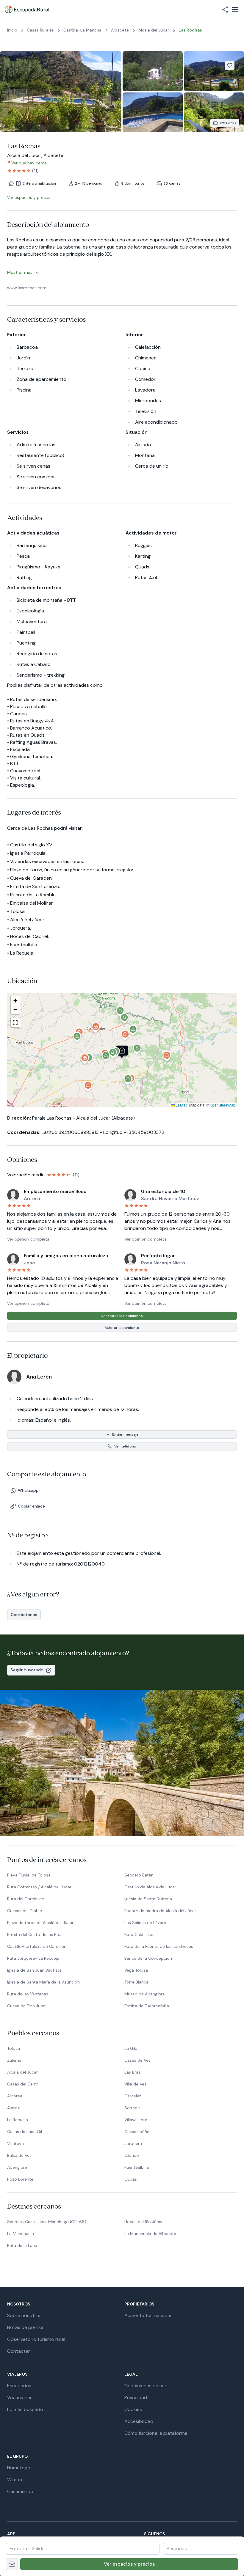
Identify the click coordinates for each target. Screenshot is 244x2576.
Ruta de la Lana (22, 2245)
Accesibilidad (139, 2421)
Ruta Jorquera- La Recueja (33, 1958)
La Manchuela (21, 2234)
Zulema (14, 2060)
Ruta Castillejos (139, 1934)
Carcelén (133, 2096)
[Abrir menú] (235, 10)
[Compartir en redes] (225, 10)
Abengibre (17, 2167)
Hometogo (19, 2468)
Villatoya (15, 2143)
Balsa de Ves (19, 2155)
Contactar (19, 2351)
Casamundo (20, 2491)
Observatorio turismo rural (36, 2339)
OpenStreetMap (223, 1105)
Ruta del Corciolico (26, 1899)
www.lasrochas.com (27, 288)
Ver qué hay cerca (29, 163)
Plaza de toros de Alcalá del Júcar (40, 1923)
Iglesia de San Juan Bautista (34, 1970)
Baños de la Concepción (148, 1958)
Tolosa (14, 2048)
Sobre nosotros (24, 2315)
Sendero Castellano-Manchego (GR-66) (47, 2222)
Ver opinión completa (28, 1239)
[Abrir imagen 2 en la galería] (153, 71)
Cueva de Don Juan (26, 2006)
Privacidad (136, 2397)
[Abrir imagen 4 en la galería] (153, 113)
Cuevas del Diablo (25, 1911)
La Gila (131, 2048)
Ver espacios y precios (129, 2564)
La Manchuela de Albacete (150, 2234)
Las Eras (132, 2072)
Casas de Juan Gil (25, 2132)
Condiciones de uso (146, 2386)
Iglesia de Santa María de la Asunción (43, 1982)
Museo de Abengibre (145, 1994)
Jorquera (133, 2143)
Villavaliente (136, 2120)
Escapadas (19, 2386)
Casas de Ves (137, 2060)
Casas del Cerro (23, 2084)
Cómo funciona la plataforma (156, 2433)
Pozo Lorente (20, 2179)
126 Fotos (228, 123)
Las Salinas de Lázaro (145, 1923)
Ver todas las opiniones (122, 1316)
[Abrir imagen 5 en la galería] (214, 113)
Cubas (131, 2179)
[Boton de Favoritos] (230, 65)
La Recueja (18, 2120)
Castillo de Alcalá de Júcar (150, 1887)
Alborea (15, 2096)
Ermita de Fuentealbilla (147, 2006)
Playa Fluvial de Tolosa (29, 1875)
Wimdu (15, 2480)
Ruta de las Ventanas (28, 1994)
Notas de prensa (25, 2327)
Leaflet (181, 1105)
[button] (113, 1054)
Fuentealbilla (137, 2167)
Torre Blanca (136, 1982)
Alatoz (13, 2108)
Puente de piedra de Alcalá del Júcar (160, 1911)
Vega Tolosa (136, 1970)
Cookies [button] (133, 2409)
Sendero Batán (139, 1875)
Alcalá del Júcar (22, 2072)
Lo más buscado (25, 2409)
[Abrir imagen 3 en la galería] (214, 71)
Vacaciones (20, 2397)
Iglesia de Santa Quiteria (148, 1899)
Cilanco (132, 2155)
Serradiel (133, 2108)
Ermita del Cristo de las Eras (35, 1934)
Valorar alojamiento (122, 1328)
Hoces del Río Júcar (144, 2222)
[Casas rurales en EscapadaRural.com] (27, 10)
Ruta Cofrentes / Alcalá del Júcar (39, 1887)
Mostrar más (20, 272)
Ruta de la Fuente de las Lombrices (159, 1946)
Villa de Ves (135, 2084)
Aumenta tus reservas (148, 2315)
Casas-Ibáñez (138, 2132)
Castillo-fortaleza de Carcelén (37, 1946)
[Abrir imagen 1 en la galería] (61, 92)
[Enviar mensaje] (12, 2564)
